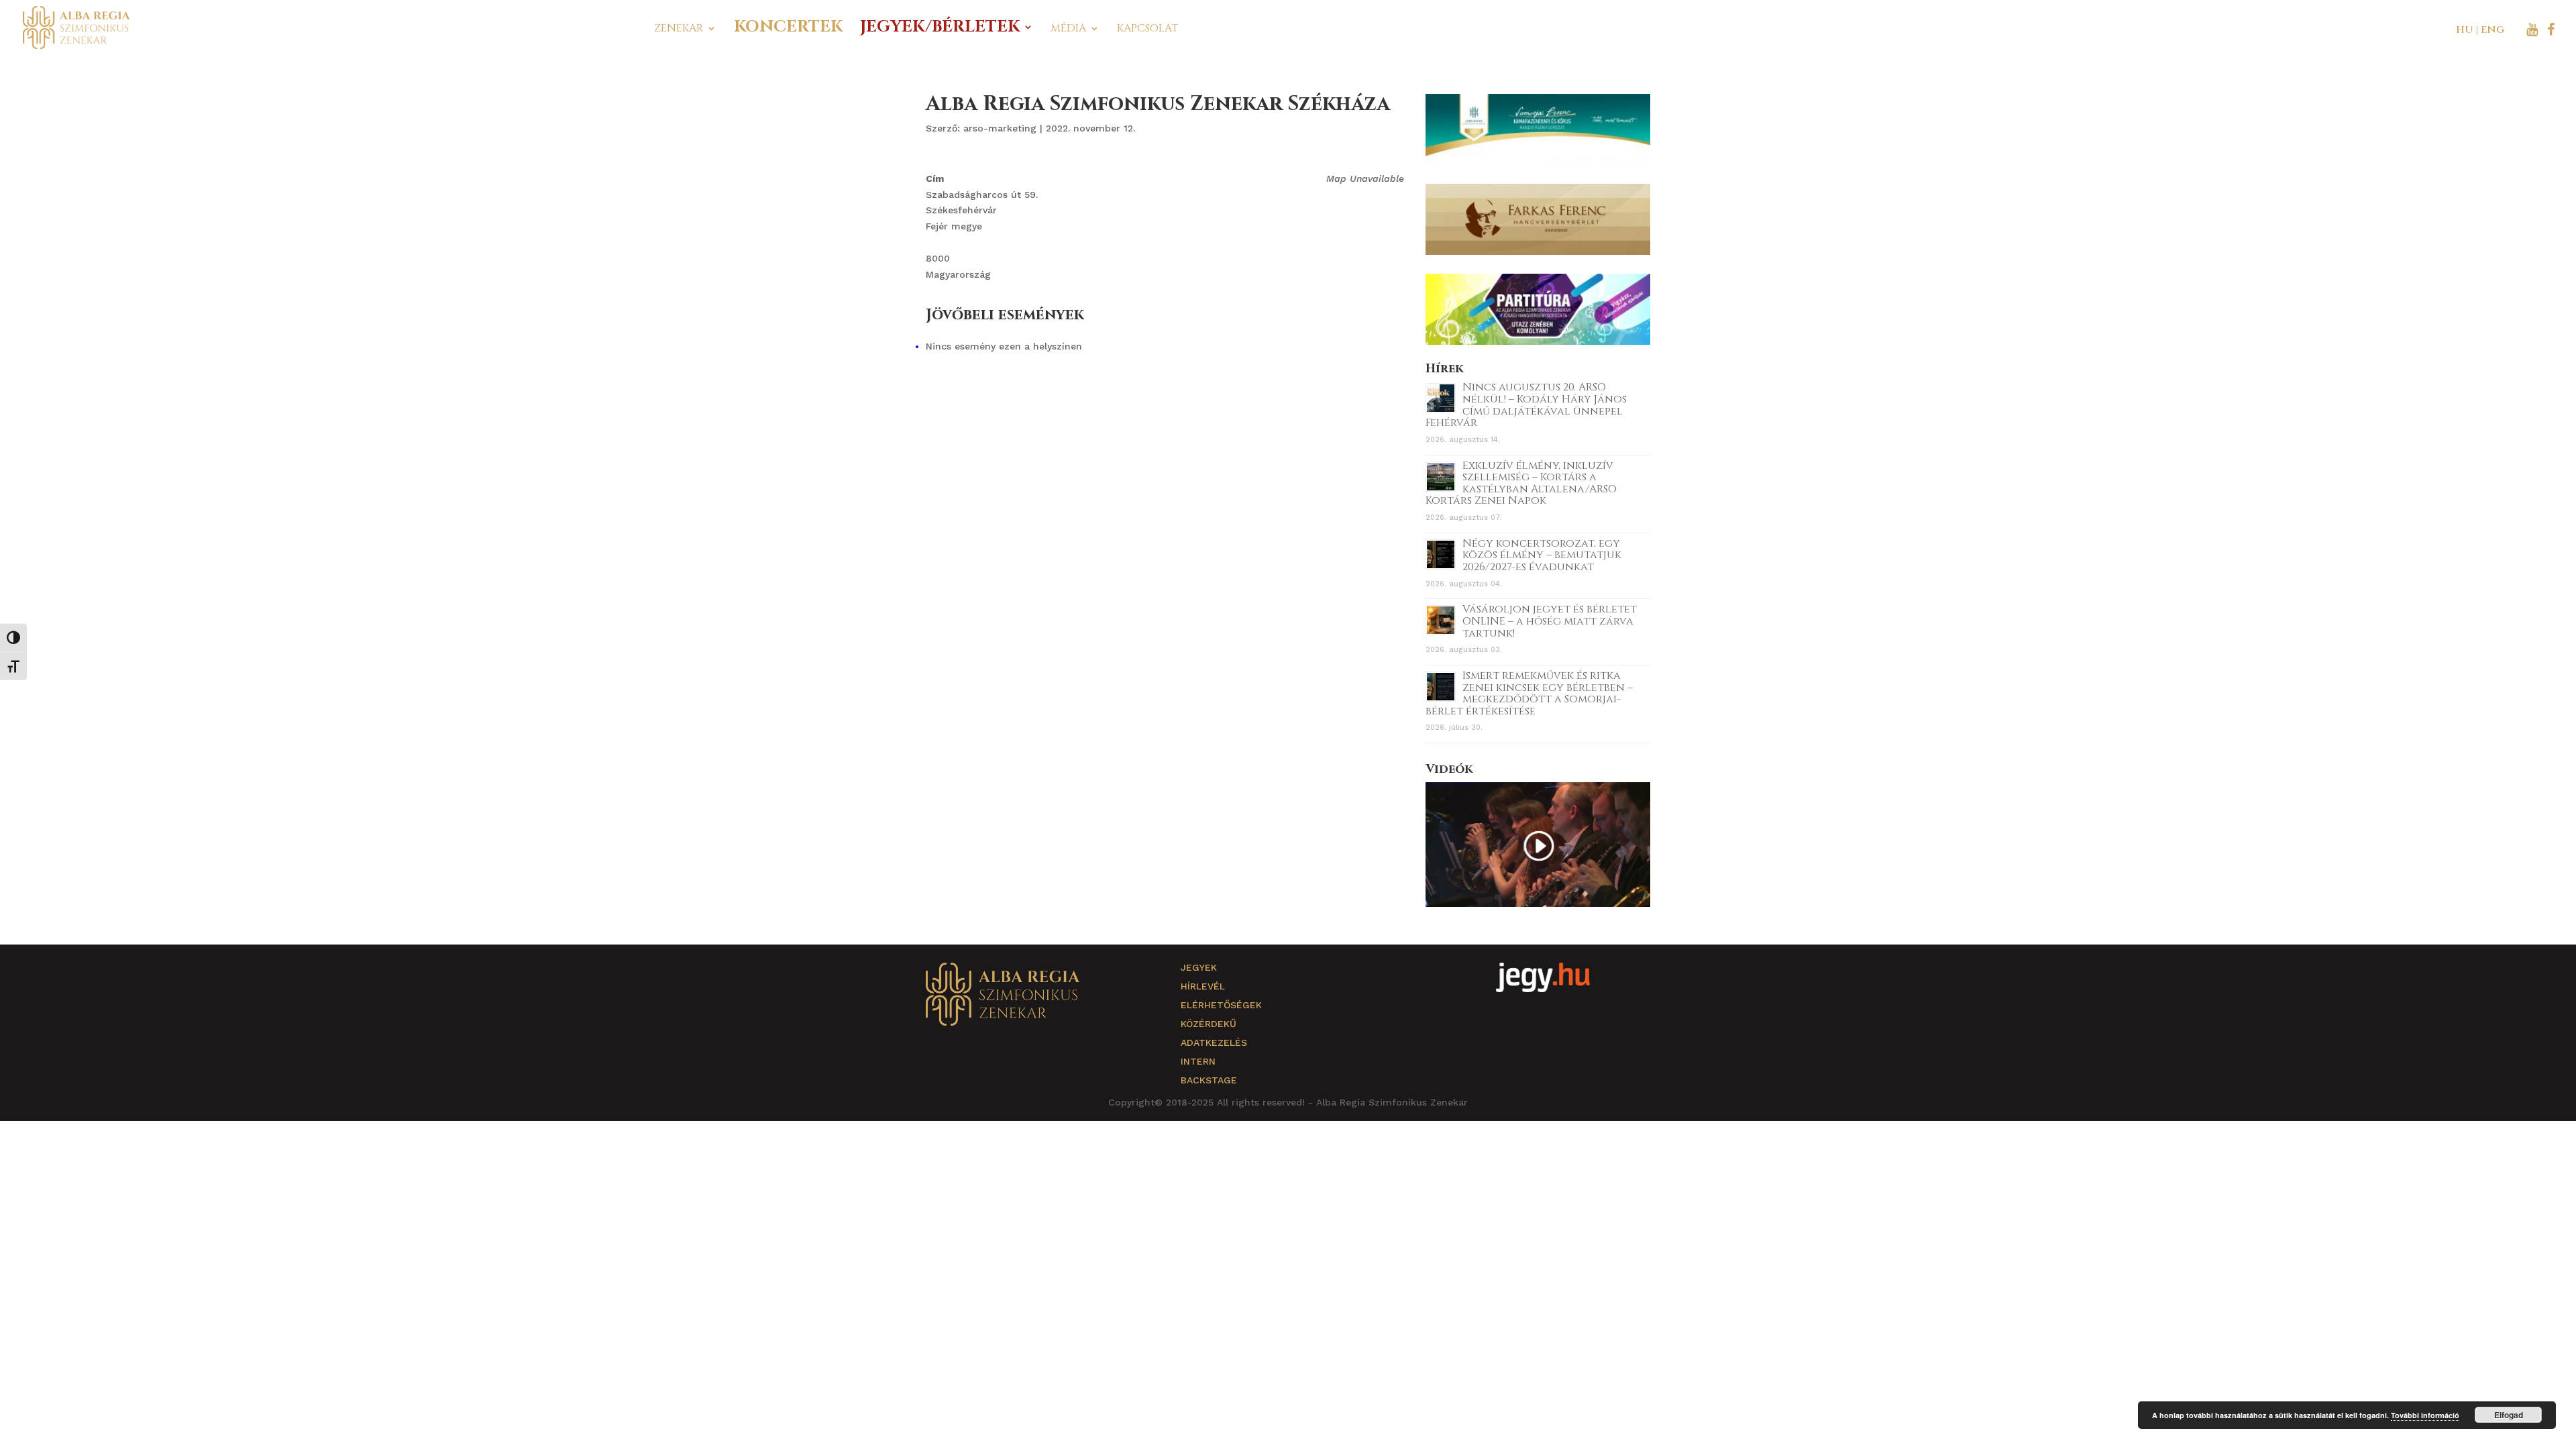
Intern (1198, 1061)
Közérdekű (1209, 1024)
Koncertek (788, 30)
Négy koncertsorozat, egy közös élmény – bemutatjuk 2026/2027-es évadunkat (1542, 555)
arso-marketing (1000, 128)
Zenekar (679, 30)
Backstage (1209, 1080)
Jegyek (1199, 967)
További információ (2425, 1415)
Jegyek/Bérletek (940, 30)
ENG (2492, 30)
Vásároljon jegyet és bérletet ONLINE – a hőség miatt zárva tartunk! (1550, 621)
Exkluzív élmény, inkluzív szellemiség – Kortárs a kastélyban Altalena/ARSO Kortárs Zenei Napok (1521, 483)
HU (2465, 30)
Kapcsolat (1147, 30)
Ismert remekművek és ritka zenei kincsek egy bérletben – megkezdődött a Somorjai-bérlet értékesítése (1529, 693)
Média (1068, 30)
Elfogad (2509, 1415)
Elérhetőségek (1221, 1005)
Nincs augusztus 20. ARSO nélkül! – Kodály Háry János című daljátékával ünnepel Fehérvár (1526, 405)
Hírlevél (1203, 986)
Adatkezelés (1214, 1042)
